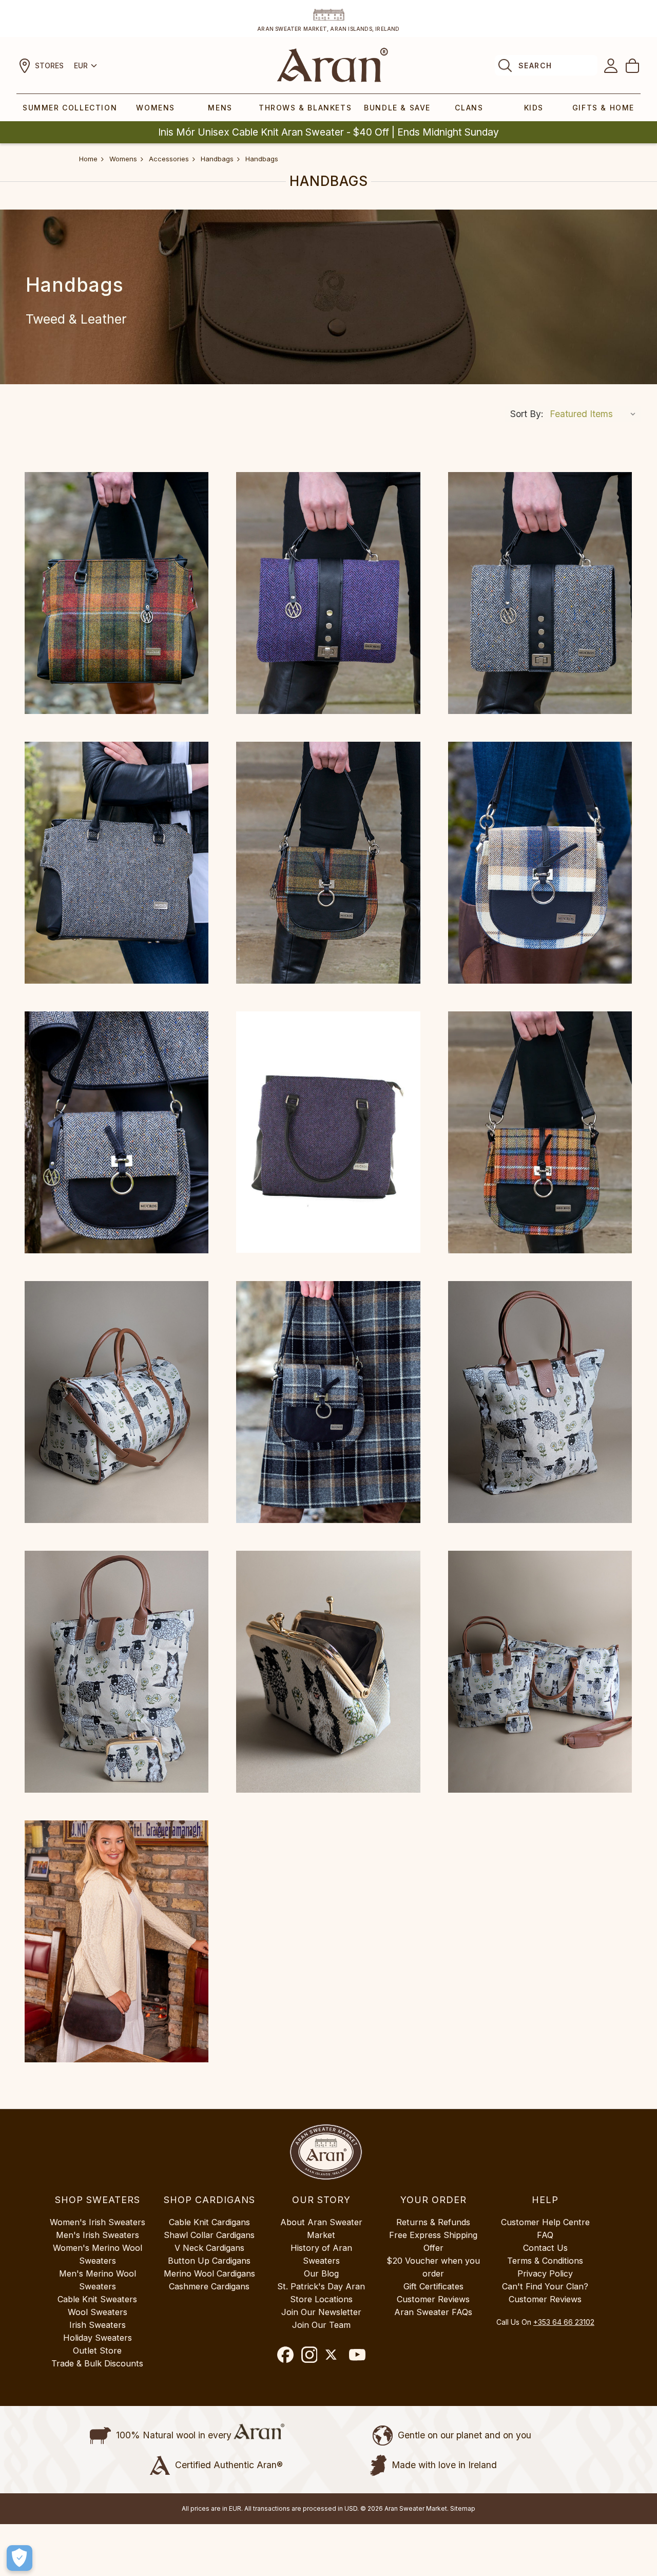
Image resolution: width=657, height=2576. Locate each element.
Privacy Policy (545, 2273)
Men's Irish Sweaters (98, 2235)
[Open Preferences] (20, 2558)
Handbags (217, 159)
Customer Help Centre (545, 2222)
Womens (156, 108)
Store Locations (321, 2299)
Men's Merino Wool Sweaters (98, 2280)
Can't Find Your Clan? (545, 2286)
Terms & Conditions (545, 2261)
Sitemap (463, 2508)
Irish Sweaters (98, 2325)
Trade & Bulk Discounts (97, 2363)
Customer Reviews (433, 2299)
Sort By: (527, 414)
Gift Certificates (433, 2286)
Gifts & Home (603, 108)
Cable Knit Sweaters (97, 2299)
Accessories (169, 159)
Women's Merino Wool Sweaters (98, 2254)
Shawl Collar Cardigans (209, 2235)
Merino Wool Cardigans (209, 2273)
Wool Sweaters (98, 2312)
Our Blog (321, 2273)
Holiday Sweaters (98, 2338)
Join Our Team (321, 2325)
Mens (220, 108)
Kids (534, 108)
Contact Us (545, 2248)
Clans (469, 108)
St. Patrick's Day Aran (321, 2286)
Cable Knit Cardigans (209, 2222)
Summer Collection (70, 108)
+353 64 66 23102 (564, 2322)
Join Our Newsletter (321, 2312)
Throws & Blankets (305, 108)
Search (535, 65)
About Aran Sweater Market (321, 2229)
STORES (49, 65)
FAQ (545, 2235)
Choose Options (117, 593)
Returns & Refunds (433, 2222)
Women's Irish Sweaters (98, 2222)
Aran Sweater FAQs (433, 2312)
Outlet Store (97, 2351)
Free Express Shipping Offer (433, 2241)
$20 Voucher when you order (433, 2267)
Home (88, 159)
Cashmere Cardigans (209, 2286)
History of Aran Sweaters (321, 2254)
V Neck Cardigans (209, 2248)
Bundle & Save (397, 108)
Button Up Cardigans (209, 2261)
